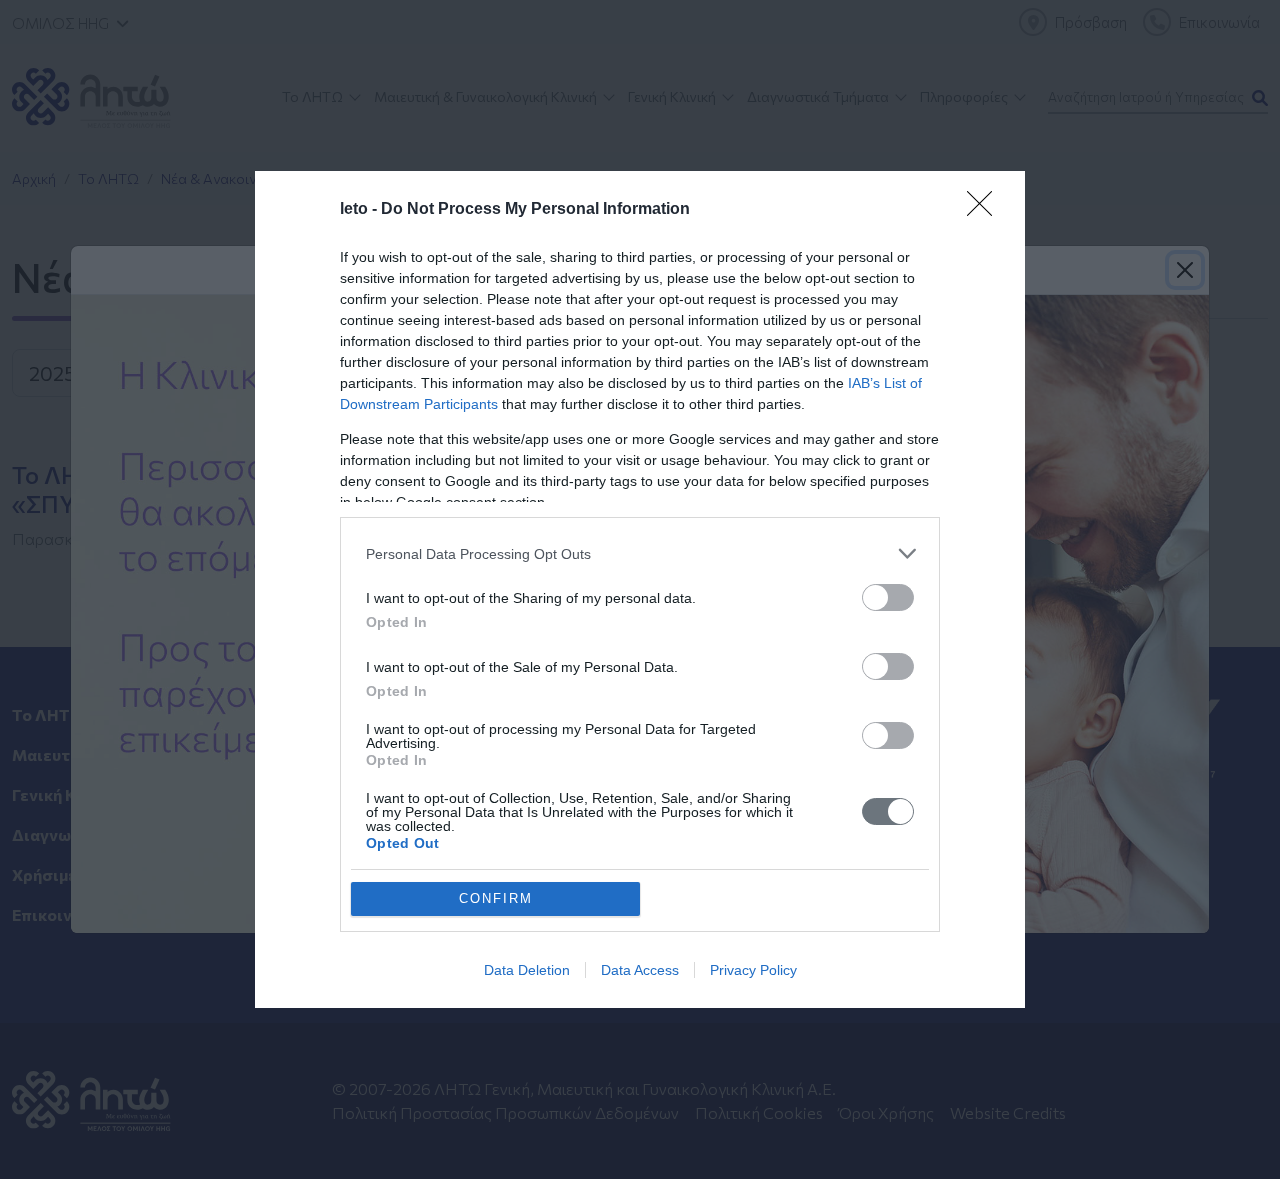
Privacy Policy (753, 970)
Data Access (640, 970)
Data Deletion (527, 970)
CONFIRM (496, 898)
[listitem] (640, 553)
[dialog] (640, 589)
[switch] (888, 597)
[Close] (986, 210)
